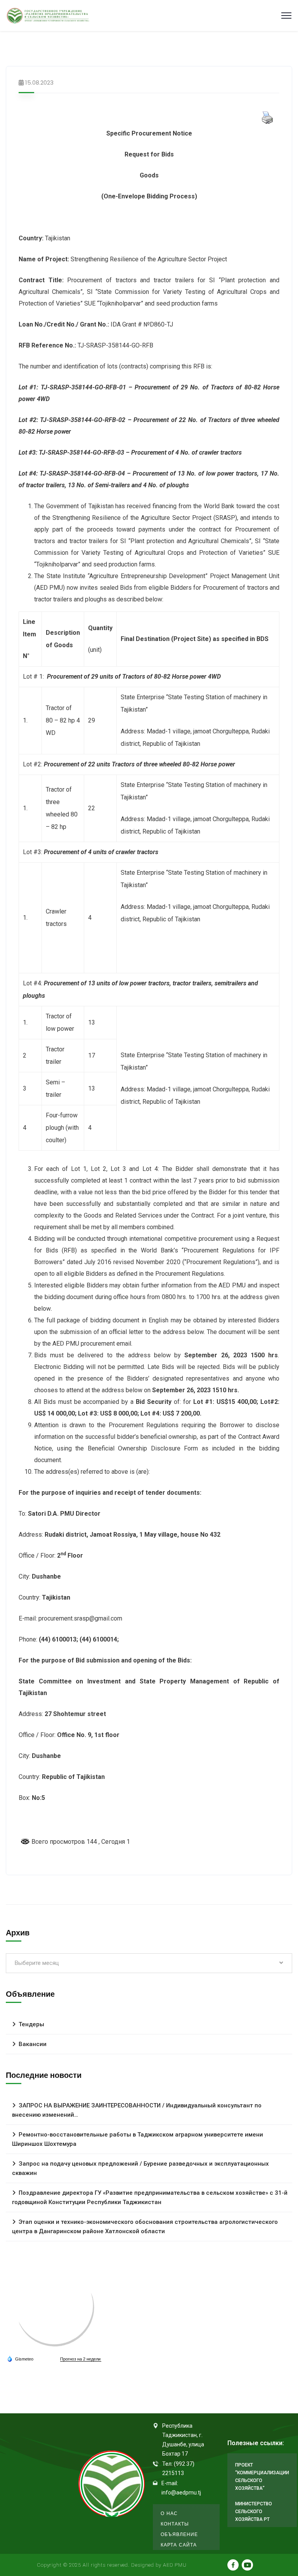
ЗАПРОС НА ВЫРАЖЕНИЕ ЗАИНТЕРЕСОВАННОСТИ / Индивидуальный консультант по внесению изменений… (137, 2110)
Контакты (175, 2524)
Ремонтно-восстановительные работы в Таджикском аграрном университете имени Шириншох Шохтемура (138, 2139)
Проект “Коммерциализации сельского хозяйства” (262, 2477)
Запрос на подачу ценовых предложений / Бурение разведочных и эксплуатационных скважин (140, 2168)
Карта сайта (179, 2545)
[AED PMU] (48, 16)
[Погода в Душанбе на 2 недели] (81, 2359)
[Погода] (20, 2359)
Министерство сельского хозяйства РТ (254, 2512)
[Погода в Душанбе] (55, 2306)
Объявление (179, 2534)
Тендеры (31, 2024)
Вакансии (33, 2044)
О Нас (169, 2513)
